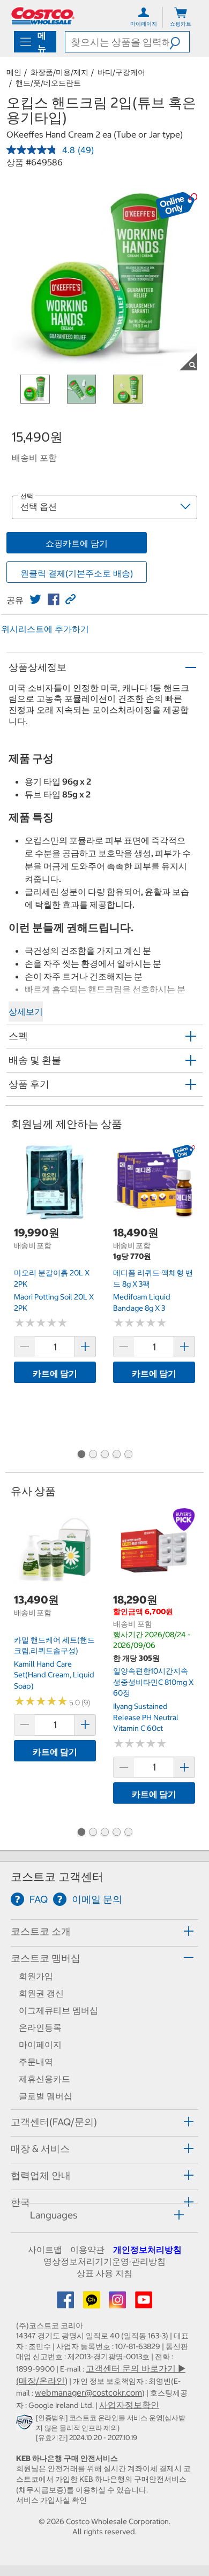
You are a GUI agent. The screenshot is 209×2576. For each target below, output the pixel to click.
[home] (43, 16)
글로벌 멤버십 (46, 2096)
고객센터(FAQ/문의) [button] (54, 2122)
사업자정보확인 (129, 2405)
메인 (14, 72)
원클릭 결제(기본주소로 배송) (77, 573)
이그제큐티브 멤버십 (58, 2010)
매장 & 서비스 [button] (40, 2149)
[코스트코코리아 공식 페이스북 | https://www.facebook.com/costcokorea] (66, 2303)
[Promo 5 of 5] (128, 1455)
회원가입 (36, 1976)
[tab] (104, 1931)
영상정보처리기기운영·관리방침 (104, 2261)
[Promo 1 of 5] (81, 1455)
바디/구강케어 (121, 72)
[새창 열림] (26, 2425)
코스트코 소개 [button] (41, 1931)
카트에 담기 (55, 1373)
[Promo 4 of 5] (116, 1455)
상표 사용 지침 (104, 2273)
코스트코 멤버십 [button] (46, 1958)
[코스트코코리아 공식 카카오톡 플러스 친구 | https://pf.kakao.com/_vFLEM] (93, 2303)
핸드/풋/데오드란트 (48, 83)
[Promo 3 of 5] (104, 1455)
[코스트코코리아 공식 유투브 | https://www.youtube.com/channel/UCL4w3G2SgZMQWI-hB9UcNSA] (144, 2303)
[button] (179, 42)
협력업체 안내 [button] (41, 2175)
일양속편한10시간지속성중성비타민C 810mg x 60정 (153, 1682)
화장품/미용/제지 (59, 72)
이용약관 (87, 2250)
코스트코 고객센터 (57, 1877)
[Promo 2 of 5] (93, 1455)
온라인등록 (40, 2027)
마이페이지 (40, 2045)
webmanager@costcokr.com (88, 2392)
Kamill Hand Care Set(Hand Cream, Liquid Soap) (54, 1675)
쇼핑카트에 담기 (77, 543)
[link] (35, 599)
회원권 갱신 (41, 1993)
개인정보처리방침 (147, 2250)
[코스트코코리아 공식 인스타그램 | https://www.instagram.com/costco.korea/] (118, 2303)
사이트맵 (45, 2250)
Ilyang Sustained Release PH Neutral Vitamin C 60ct (146, 1717)
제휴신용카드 (44, 2079)
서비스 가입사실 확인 (51, 2500)
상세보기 (26, 1012)
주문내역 (36, 2062)
